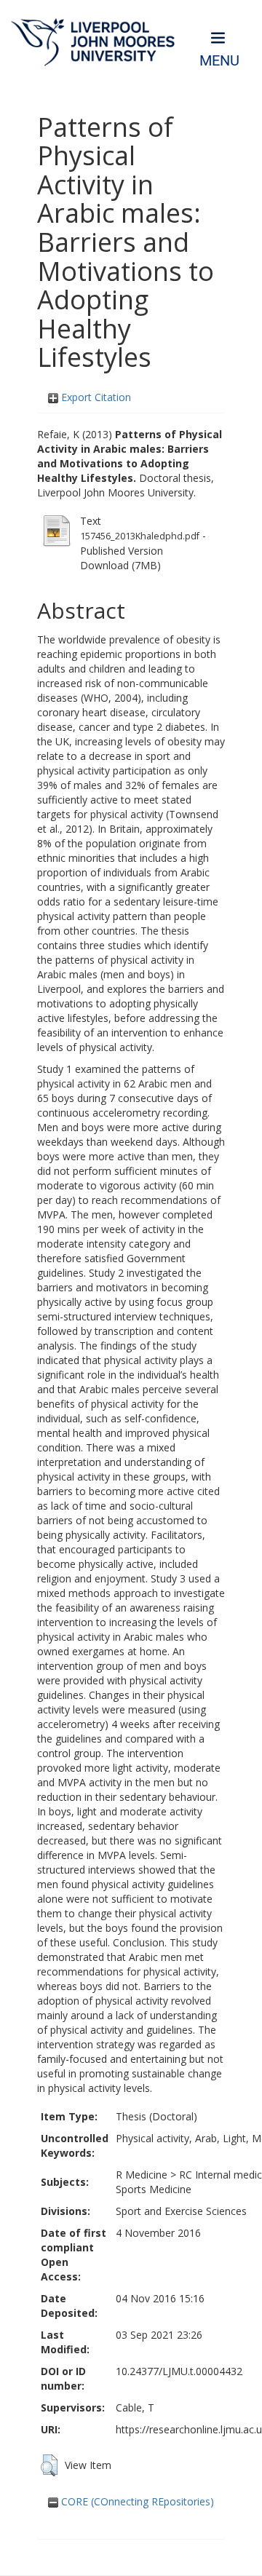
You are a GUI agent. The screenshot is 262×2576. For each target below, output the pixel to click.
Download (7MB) (120, 565)
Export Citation (95, 397)
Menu (219, 61)
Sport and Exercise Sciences (181, 2211)
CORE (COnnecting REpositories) (136, 2501)
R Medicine (142, 2175)
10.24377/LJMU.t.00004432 (179, 2371)
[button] (49, 2465)
